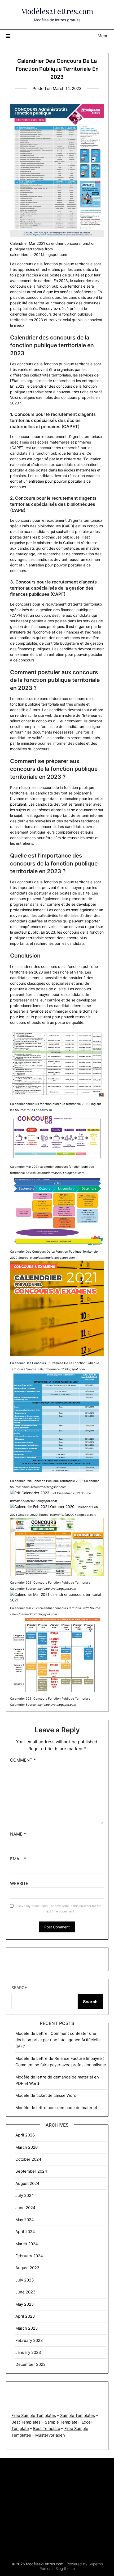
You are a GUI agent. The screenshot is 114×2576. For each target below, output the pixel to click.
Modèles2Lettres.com (57, 11)
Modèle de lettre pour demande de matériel (56, 2108)
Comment (23, 1760)
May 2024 (25, 2220)
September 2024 (31, 2171)
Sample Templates (78, 2415)
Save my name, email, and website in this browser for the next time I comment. (60, 1909)
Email (18, 1859)
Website (19, 1883)
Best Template (47, 2428)
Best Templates (26, 2422)
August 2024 (27, 2183)
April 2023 (25, 2316)
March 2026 (27, 2147)
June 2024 (25, 2208)
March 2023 (27, 2328)
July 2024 (25, 2195)
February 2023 (29, 2340)
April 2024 (25, 2232)
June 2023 (25, 2292)
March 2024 (27, 2244)
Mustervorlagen (50, 2435)
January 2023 (28, 2352)
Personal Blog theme (57, 2568)
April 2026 (25, 2135)
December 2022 (30, 2364)
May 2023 (25, 2304)
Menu (103, 36)
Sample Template (61, 2422)
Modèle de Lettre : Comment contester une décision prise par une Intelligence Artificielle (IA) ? (58, 2040)
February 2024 (29, 2256)
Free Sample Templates (34, 2415)
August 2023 (27, 2268)
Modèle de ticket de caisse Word (46, 2095)
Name (18, 1834)
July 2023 (25, 2280)
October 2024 (28, 2159)
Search (19, 1988)
